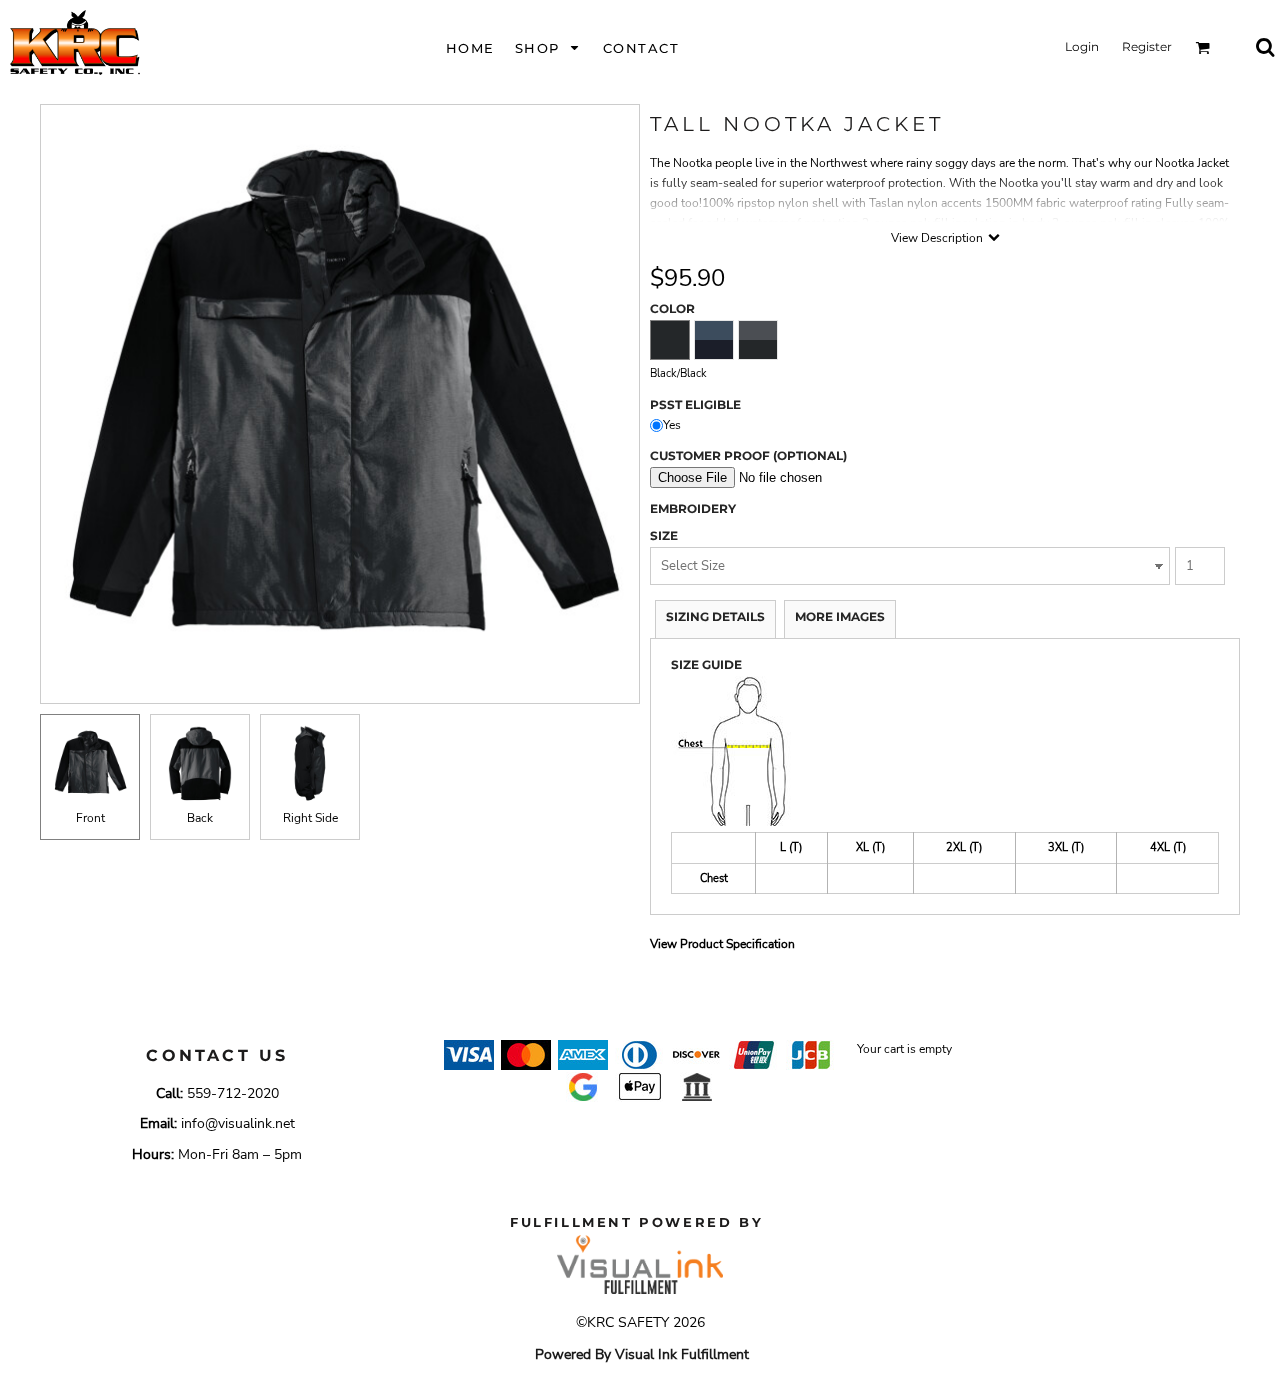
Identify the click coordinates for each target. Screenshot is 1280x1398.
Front (90, 818)
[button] (549, 47)
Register (1147, 46)
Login (1082, 46)
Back (200, 818)
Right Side (310, 818)
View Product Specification (722, 944)
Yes (672, 425)
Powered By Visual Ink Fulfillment (642, 1354)
